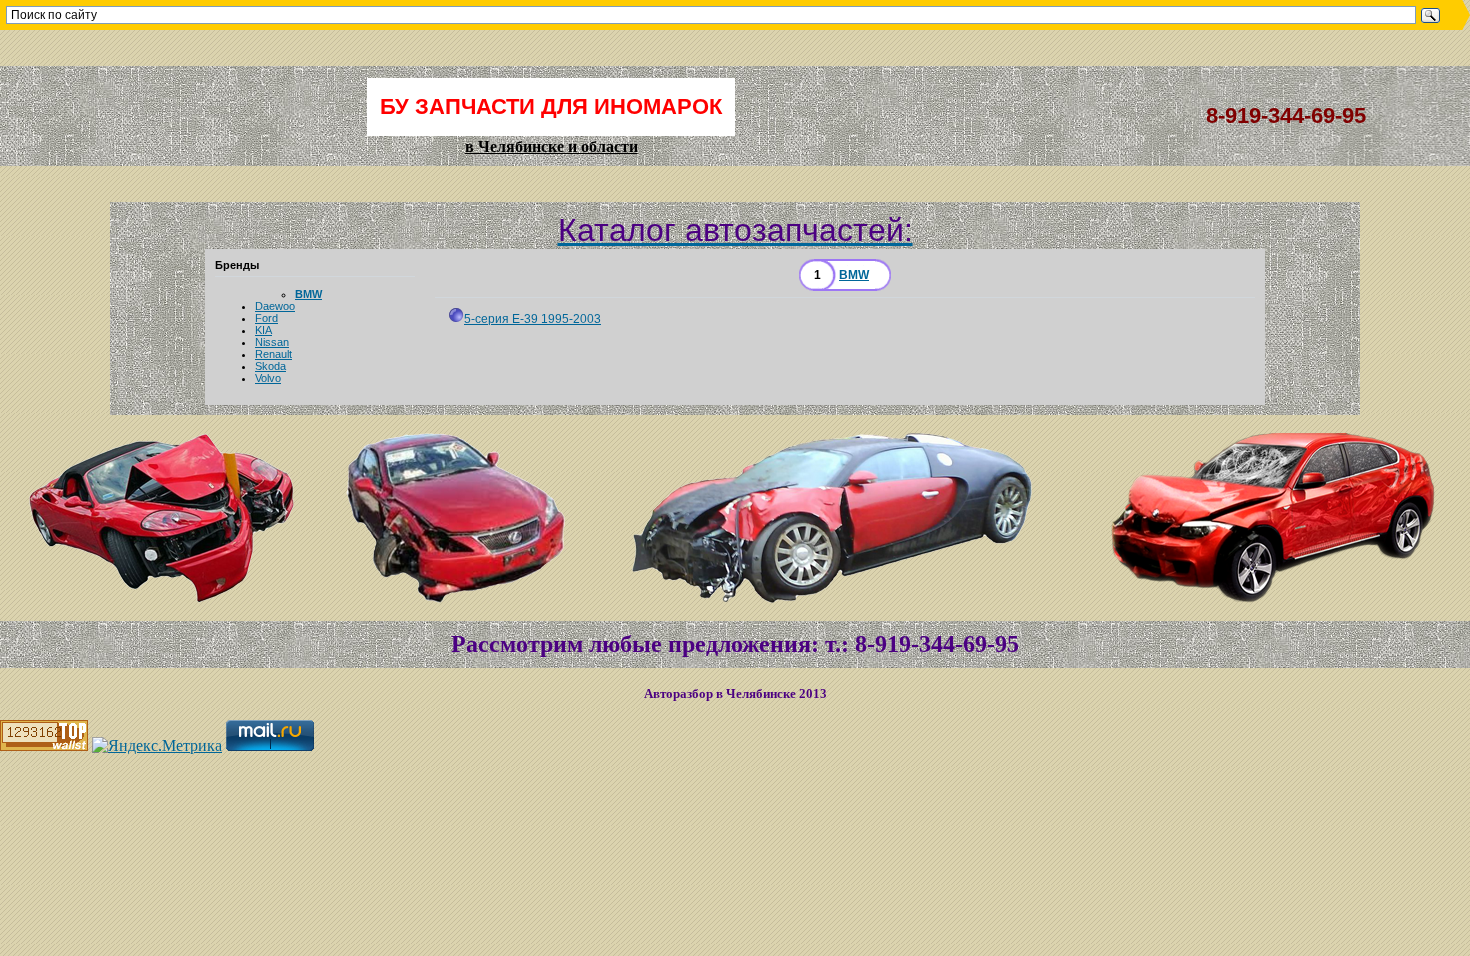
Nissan (272, 342)
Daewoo (275, 306)
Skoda (270, 366)
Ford (266, 318)
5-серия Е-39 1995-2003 (532, 319)
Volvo (268, 378)
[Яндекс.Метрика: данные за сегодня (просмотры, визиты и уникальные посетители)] (157, 746)
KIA (263, 330)
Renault (273, 354)
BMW (308, 294)
